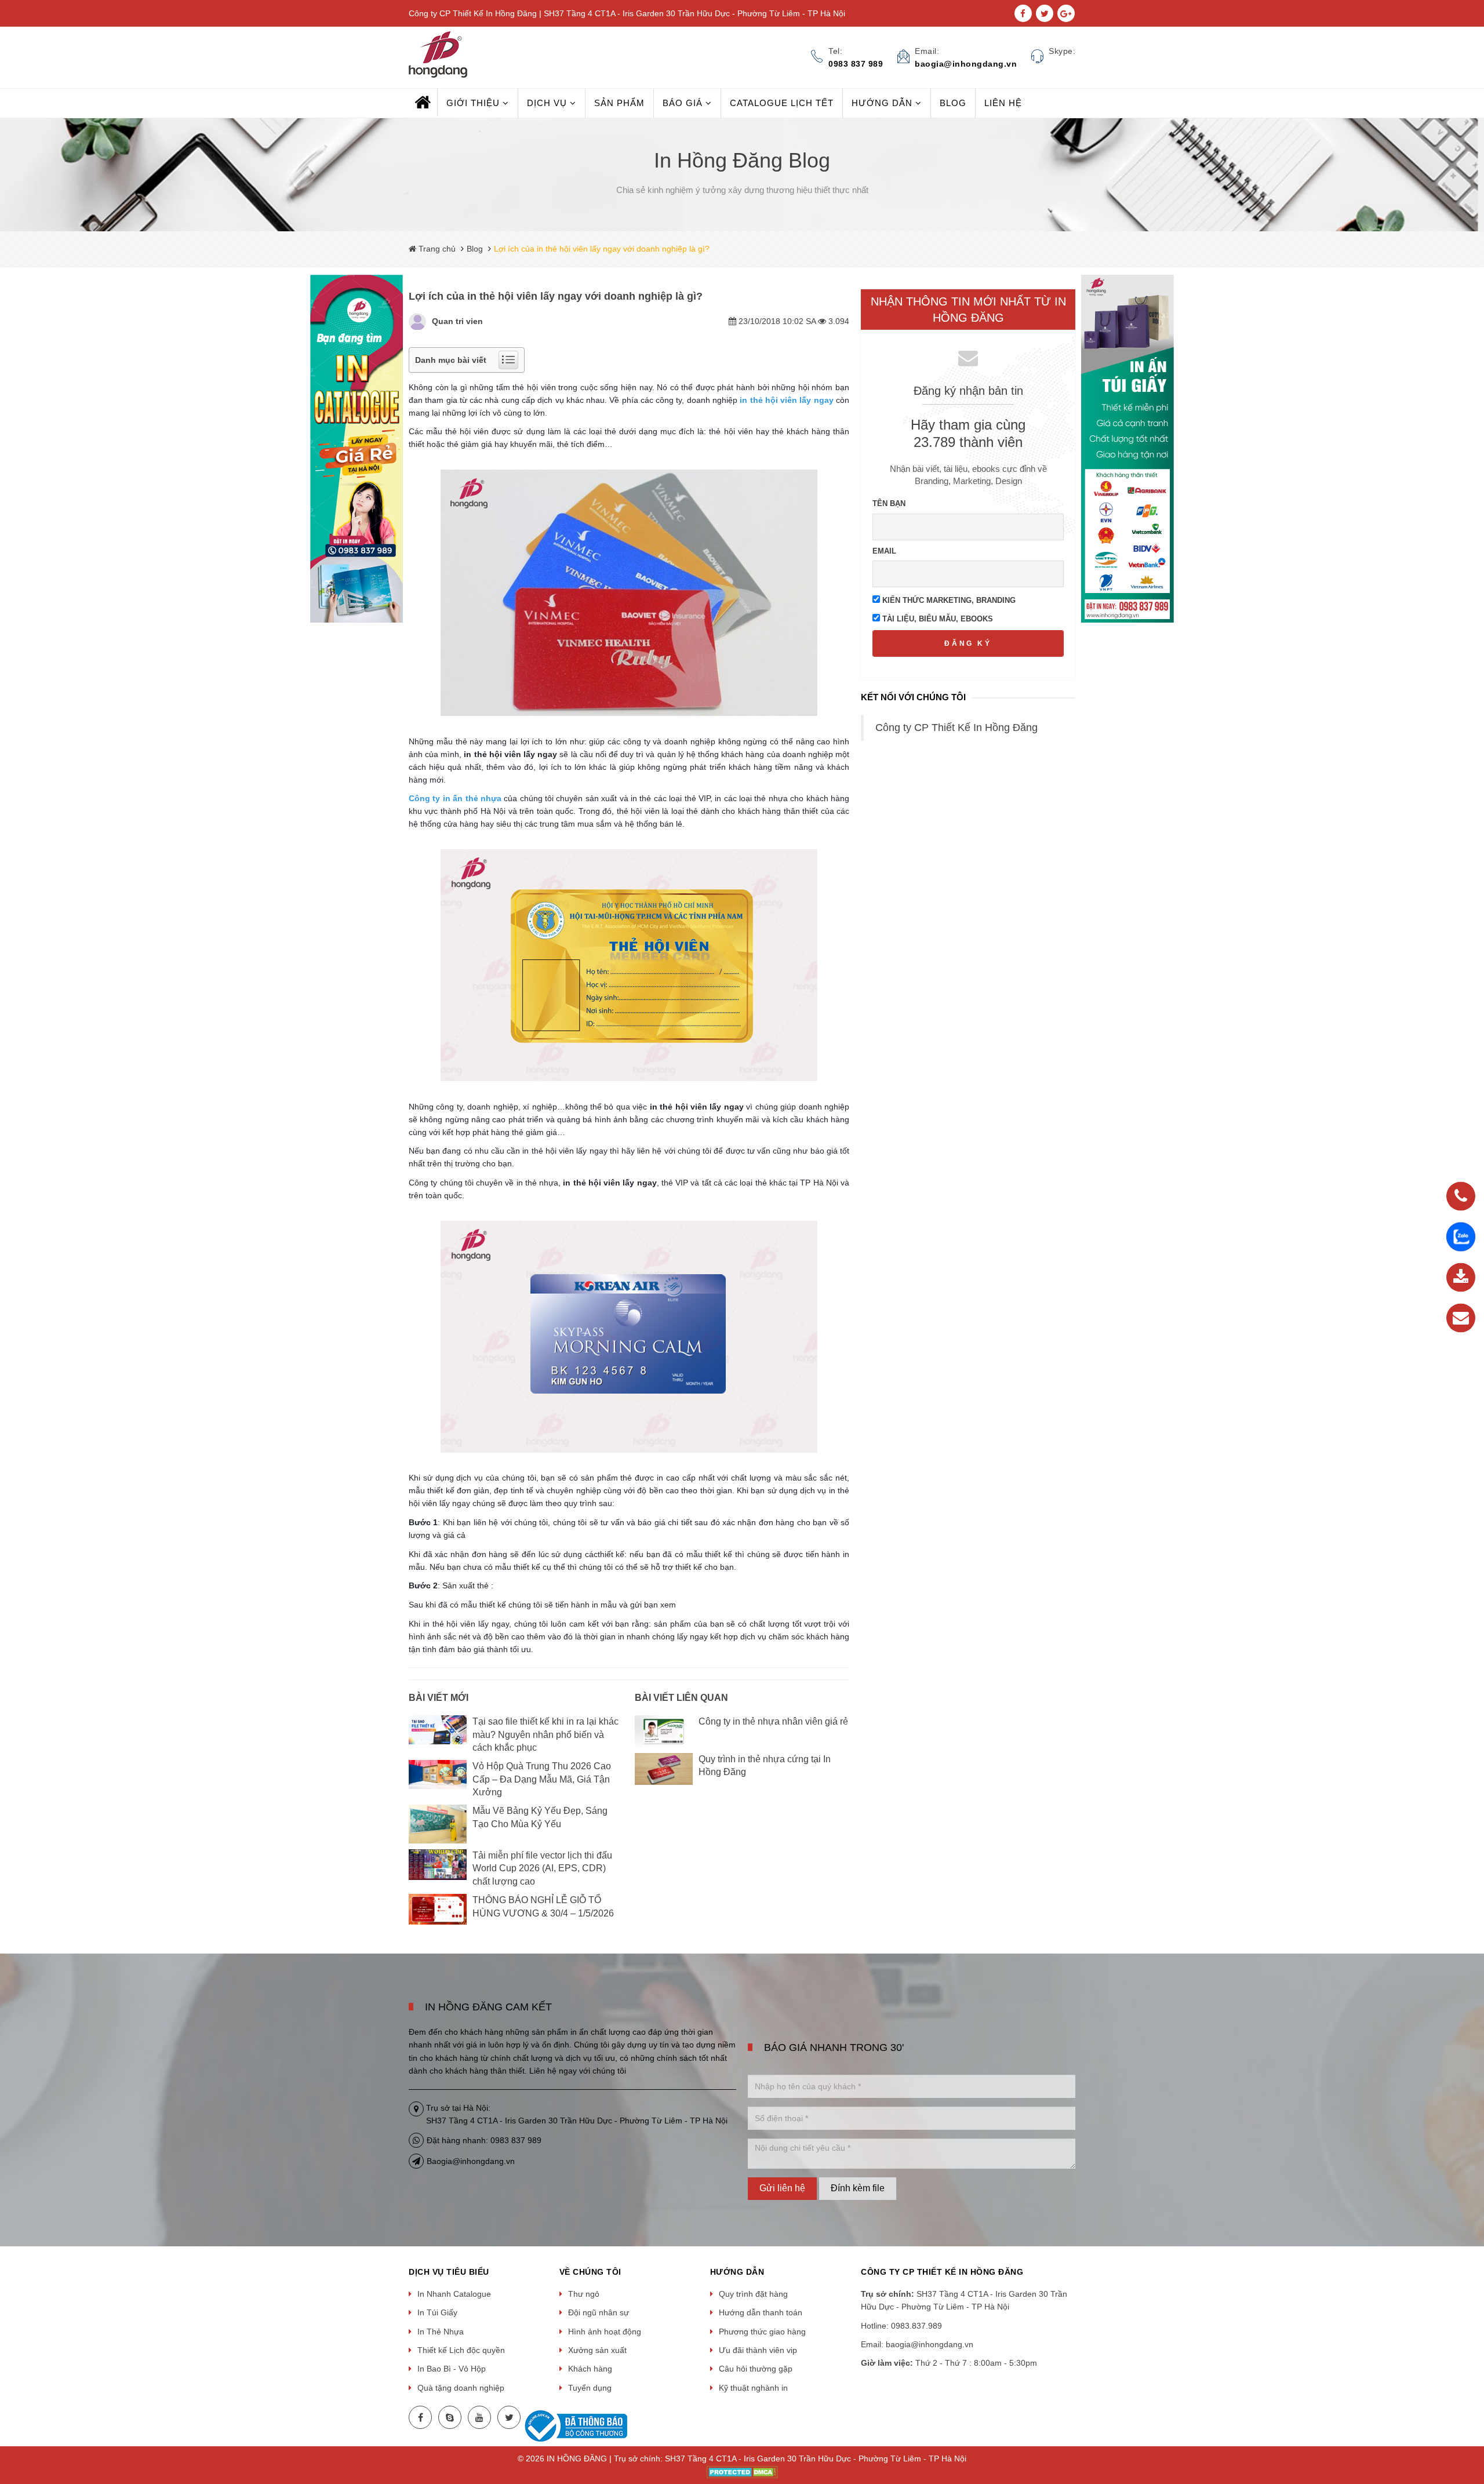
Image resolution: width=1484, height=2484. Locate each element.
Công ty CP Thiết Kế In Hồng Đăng (956, 728)
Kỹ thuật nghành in (753, 2388)
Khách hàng (590, 2369)
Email (884, 551)
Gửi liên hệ (782, 2188)
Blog (475, 249)
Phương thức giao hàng (762, 2332)
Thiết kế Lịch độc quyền (461, 2350)
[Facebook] (420, 2417)
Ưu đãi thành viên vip (758, 2350)
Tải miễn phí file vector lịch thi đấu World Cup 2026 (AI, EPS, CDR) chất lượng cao (542, 1868)
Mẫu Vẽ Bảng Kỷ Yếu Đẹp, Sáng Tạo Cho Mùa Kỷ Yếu (540, 1817)
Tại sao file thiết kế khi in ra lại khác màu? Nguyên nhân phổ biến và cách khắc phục (545, 1734)
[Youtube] (479, 2417)
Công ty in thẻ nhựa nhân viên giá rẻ (773, 1721)
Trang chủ (436, 249)
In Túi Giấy (437, 2312)
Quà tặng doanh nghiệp (461, 2388)
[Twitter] (509, 2417)
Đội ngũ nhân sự (599, 2312)
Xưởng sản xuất (597, 2350)
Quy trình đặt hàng (753, 2294)
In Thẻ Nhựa (441, 2332)
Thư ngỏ (584, 2294)
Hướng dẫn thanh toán (761, 2312)
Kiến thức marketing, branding (948, 600)
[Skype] (450, 2417)
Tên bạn (889, 503)
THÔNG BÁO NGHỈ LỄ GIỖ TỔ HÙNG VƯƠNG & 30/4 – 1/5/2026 (543, 1906)
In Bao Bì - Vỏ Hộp (452, 2369)
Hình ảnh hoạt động (605, 2332)
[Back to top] (1472, 2417)
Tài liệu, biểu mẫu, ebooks (936, 619)
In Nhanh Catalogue (454, 2294)
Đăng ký (968, 643)
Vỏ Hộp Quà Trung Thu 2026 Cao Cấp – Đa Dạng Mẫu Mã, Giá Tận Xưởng (542, 1779)
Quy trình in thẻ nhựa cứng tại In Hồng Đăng (765, 1765)
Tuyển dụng (590, 2388)
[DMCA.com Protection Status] (742, 2472)
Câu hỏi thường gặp (756, 2369)
